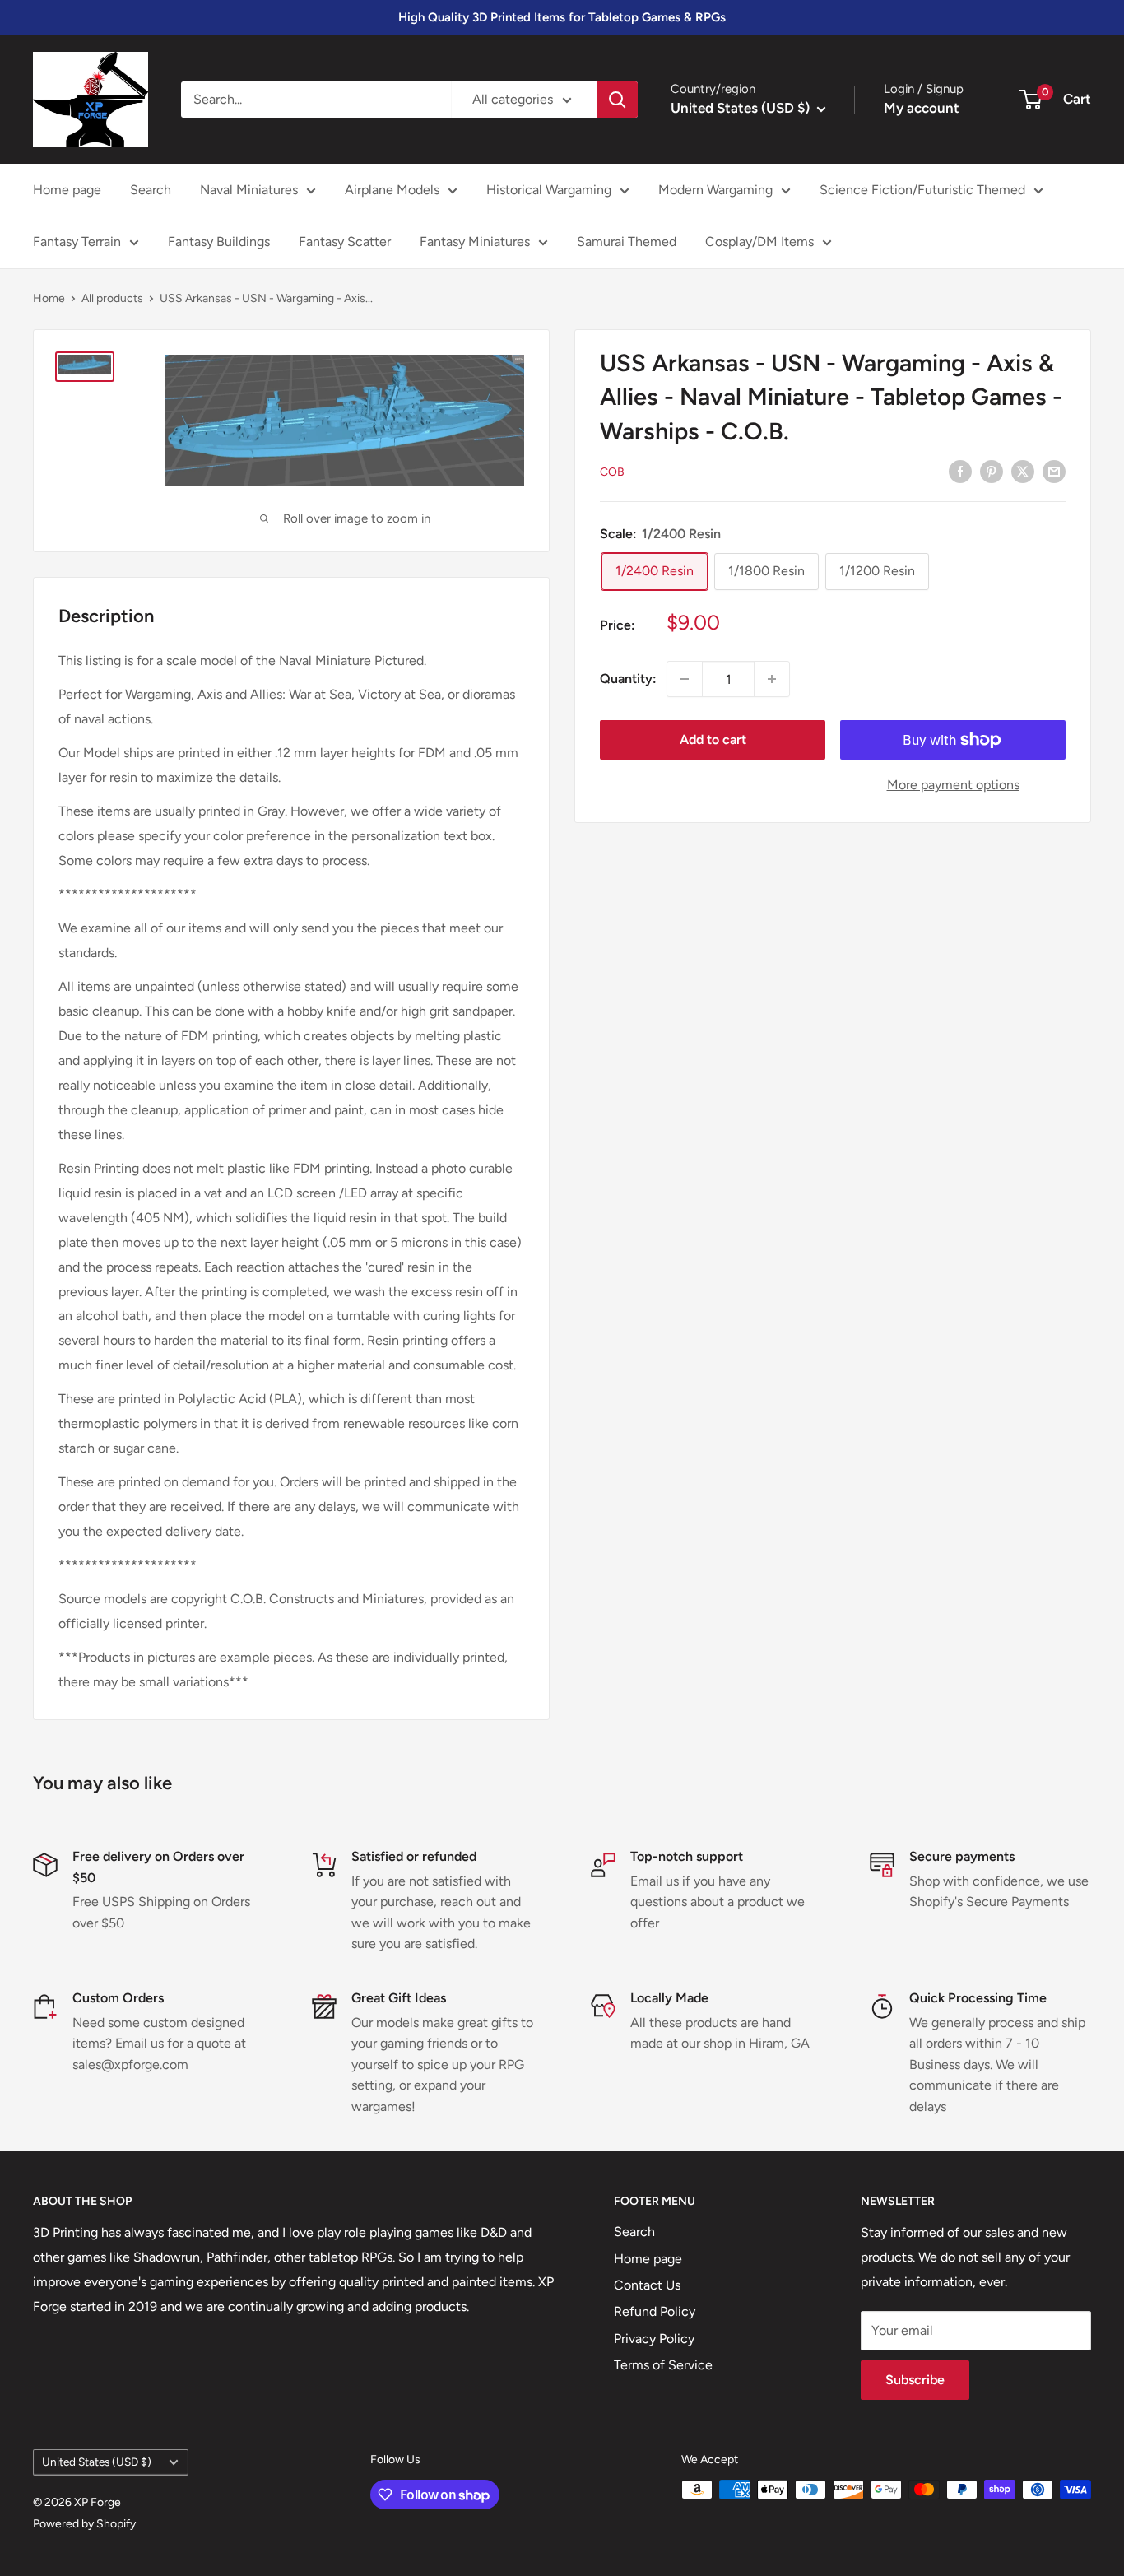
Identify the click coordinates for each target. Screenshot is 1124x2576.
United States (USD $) (97, 2462)
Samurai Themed (627, 242)
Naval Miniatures (249, 190)
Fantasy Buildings (219, 242)
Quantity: (628, 679)
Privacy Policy (654, 2339)
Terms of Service (663, 2365)
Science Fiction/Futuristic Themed (922, 190)
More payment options (953, 785)
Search (151, 190)
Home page (67, 190)
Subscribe (915, 2380)
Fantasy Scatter (345, 242)
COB (612, 472)
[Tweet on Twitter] (1023, 471)
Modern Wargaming (715, 190)
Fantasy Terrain (77, 242)
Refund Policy (655, 2311)
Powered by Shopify (84, 2524)
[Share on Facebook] (960, 471)
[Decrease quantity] (685, 679)
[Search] (617, 100)
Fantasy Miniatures (475, 242)
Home (49, 298)
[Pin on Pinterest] (992, 471)
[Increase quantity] (772, 679)
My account (922, 108)
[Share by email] (1054, 471)
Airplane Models (392, 190)
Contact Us (647, 2285)
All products (112, 298)
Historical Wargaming (549, 190)
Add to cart (713, 739)
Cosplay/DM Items (759, 242)
